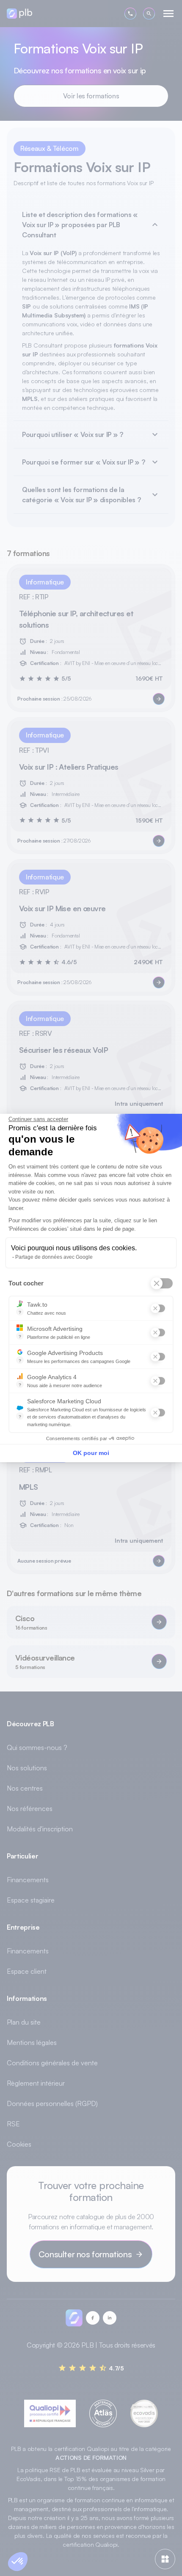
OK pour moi (91, 1453)
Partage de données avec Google (54, 1257)
